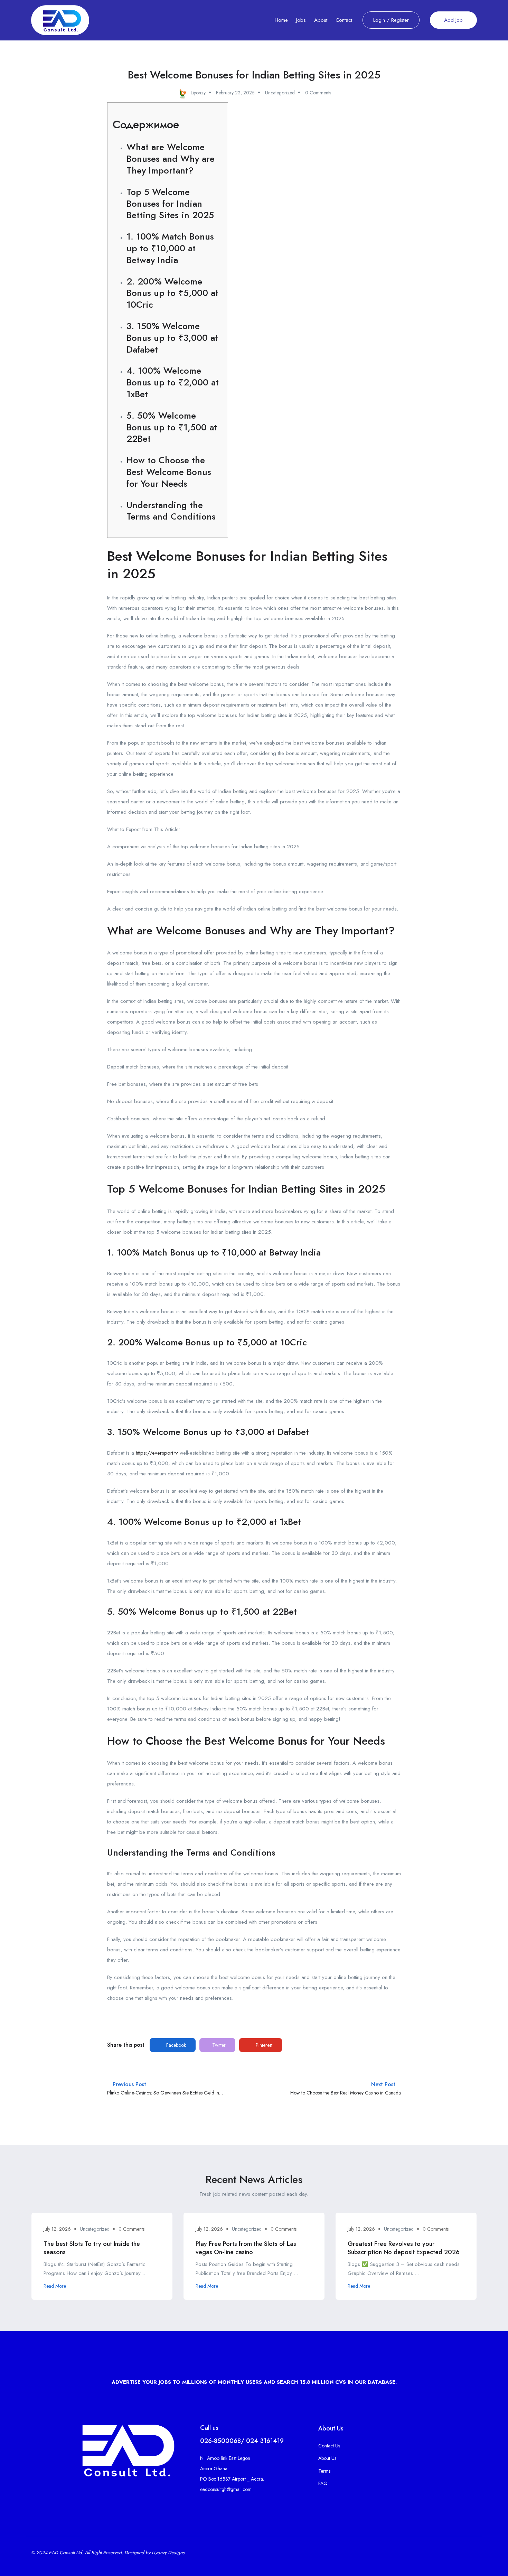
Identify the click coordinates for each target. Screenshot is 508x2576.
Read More (55, 2286)
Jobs (301, 20)
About (321, 20)
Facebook (175, 2045)
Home (281, 20)
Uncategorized (280, 93)
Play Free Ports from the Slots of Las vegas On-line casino (246, 2248)
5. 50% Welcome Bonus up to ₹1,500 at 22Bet (172, 427)
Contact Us (329, 2446)
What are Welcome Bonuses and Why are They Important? (171, 159)
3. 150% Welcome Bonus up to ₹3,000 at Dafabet (172, 338)
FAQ (323, 2483)
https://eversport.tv (157, 1453)
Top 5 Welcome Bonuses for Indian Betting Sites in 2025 (170, 204)
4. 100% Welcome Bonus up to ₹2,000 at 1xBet (173, 382)
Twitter (218, 2045)
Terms (324, 2471)
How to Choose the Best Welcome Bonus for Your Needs (169, 472)
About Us (327, 2458)
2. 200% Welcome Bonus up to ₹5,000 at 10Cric (172, 293)
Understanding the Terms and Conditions (171, 511)
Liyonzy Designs (168, 2552)
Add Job (453, 20)
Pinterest (263, 2045)
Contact (344, 20)
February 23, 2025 (235, 93)
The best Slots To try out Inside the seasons (92, 2248)
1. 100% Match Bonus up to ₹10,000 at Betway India (170, 248)
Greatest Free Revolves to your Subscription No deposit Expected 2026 (404, 2248)
